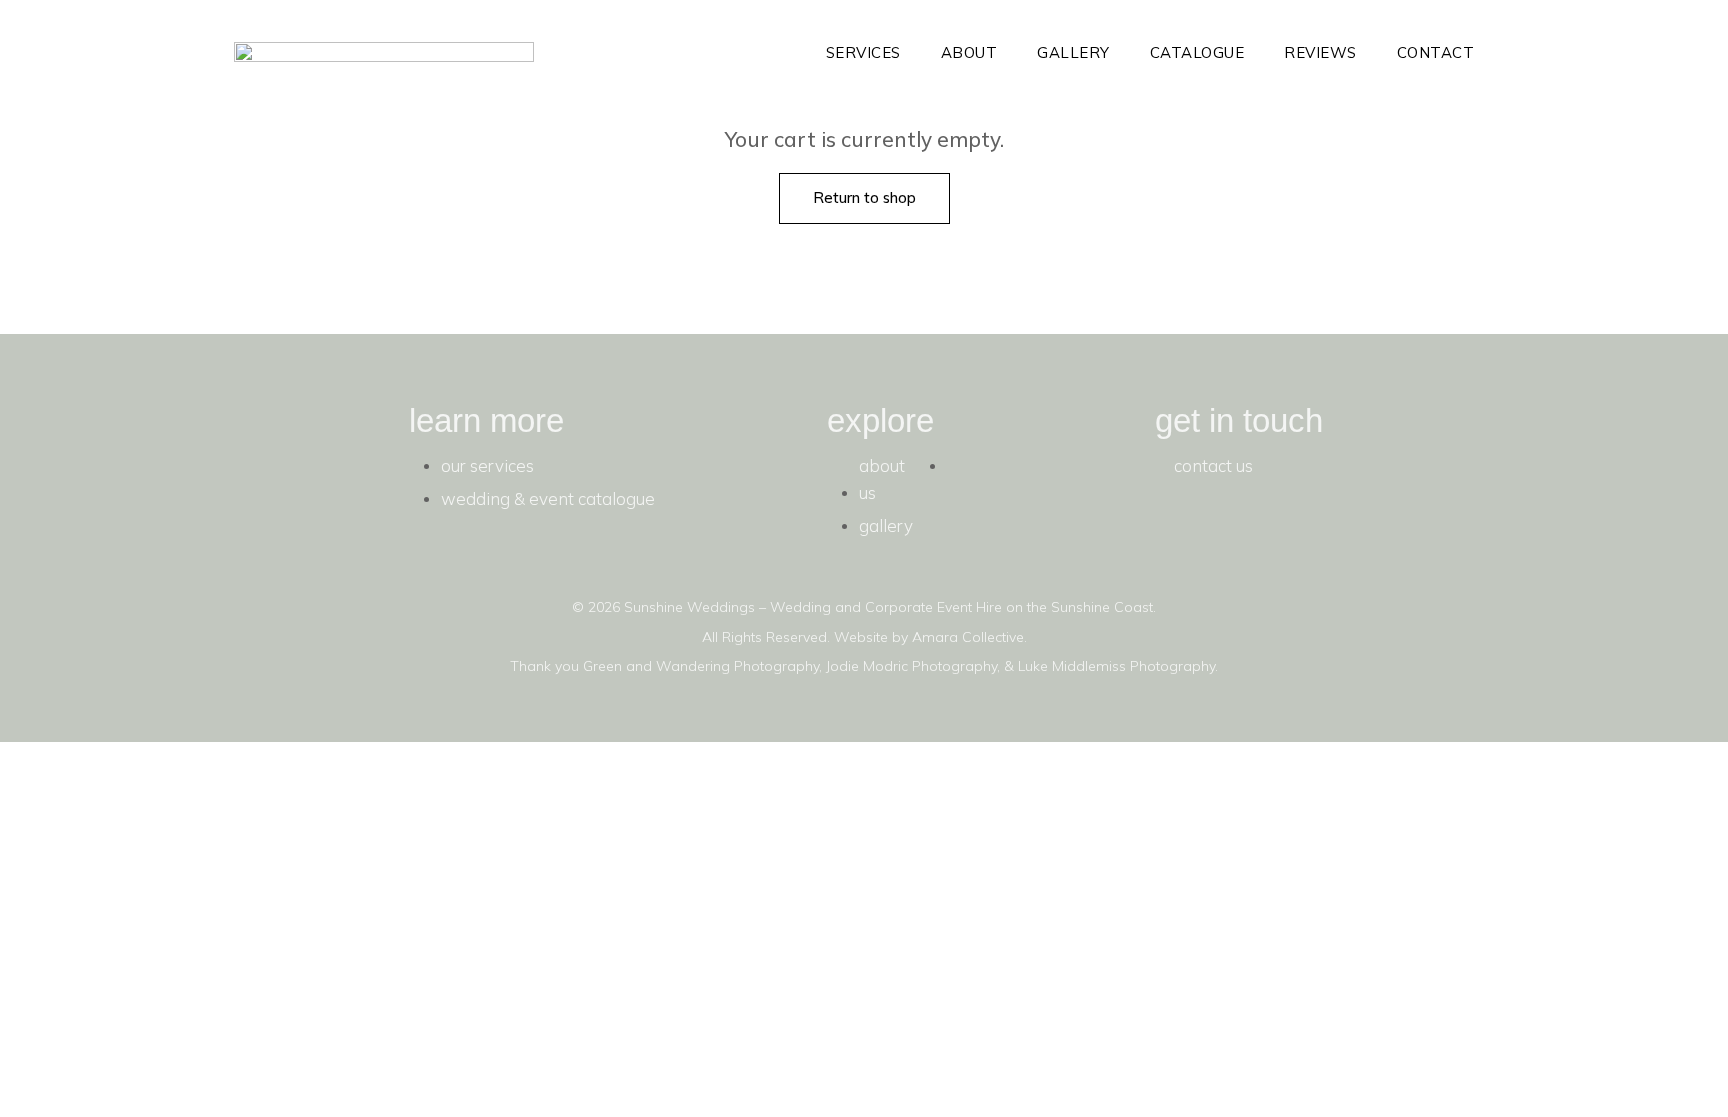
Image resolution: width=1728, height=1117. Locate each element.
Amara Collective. (969, 637)
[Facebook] (1180, 530)
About (969, 52)
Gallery (1073, 52)
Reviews (1320, 52)
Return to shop (864, 197)
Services (863, 52)
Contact (1436, 52)
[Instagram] (1239, 530)
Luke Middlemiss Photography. (1118, 666)
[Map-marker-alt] (1298, 530)
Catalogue (1197, 52)
